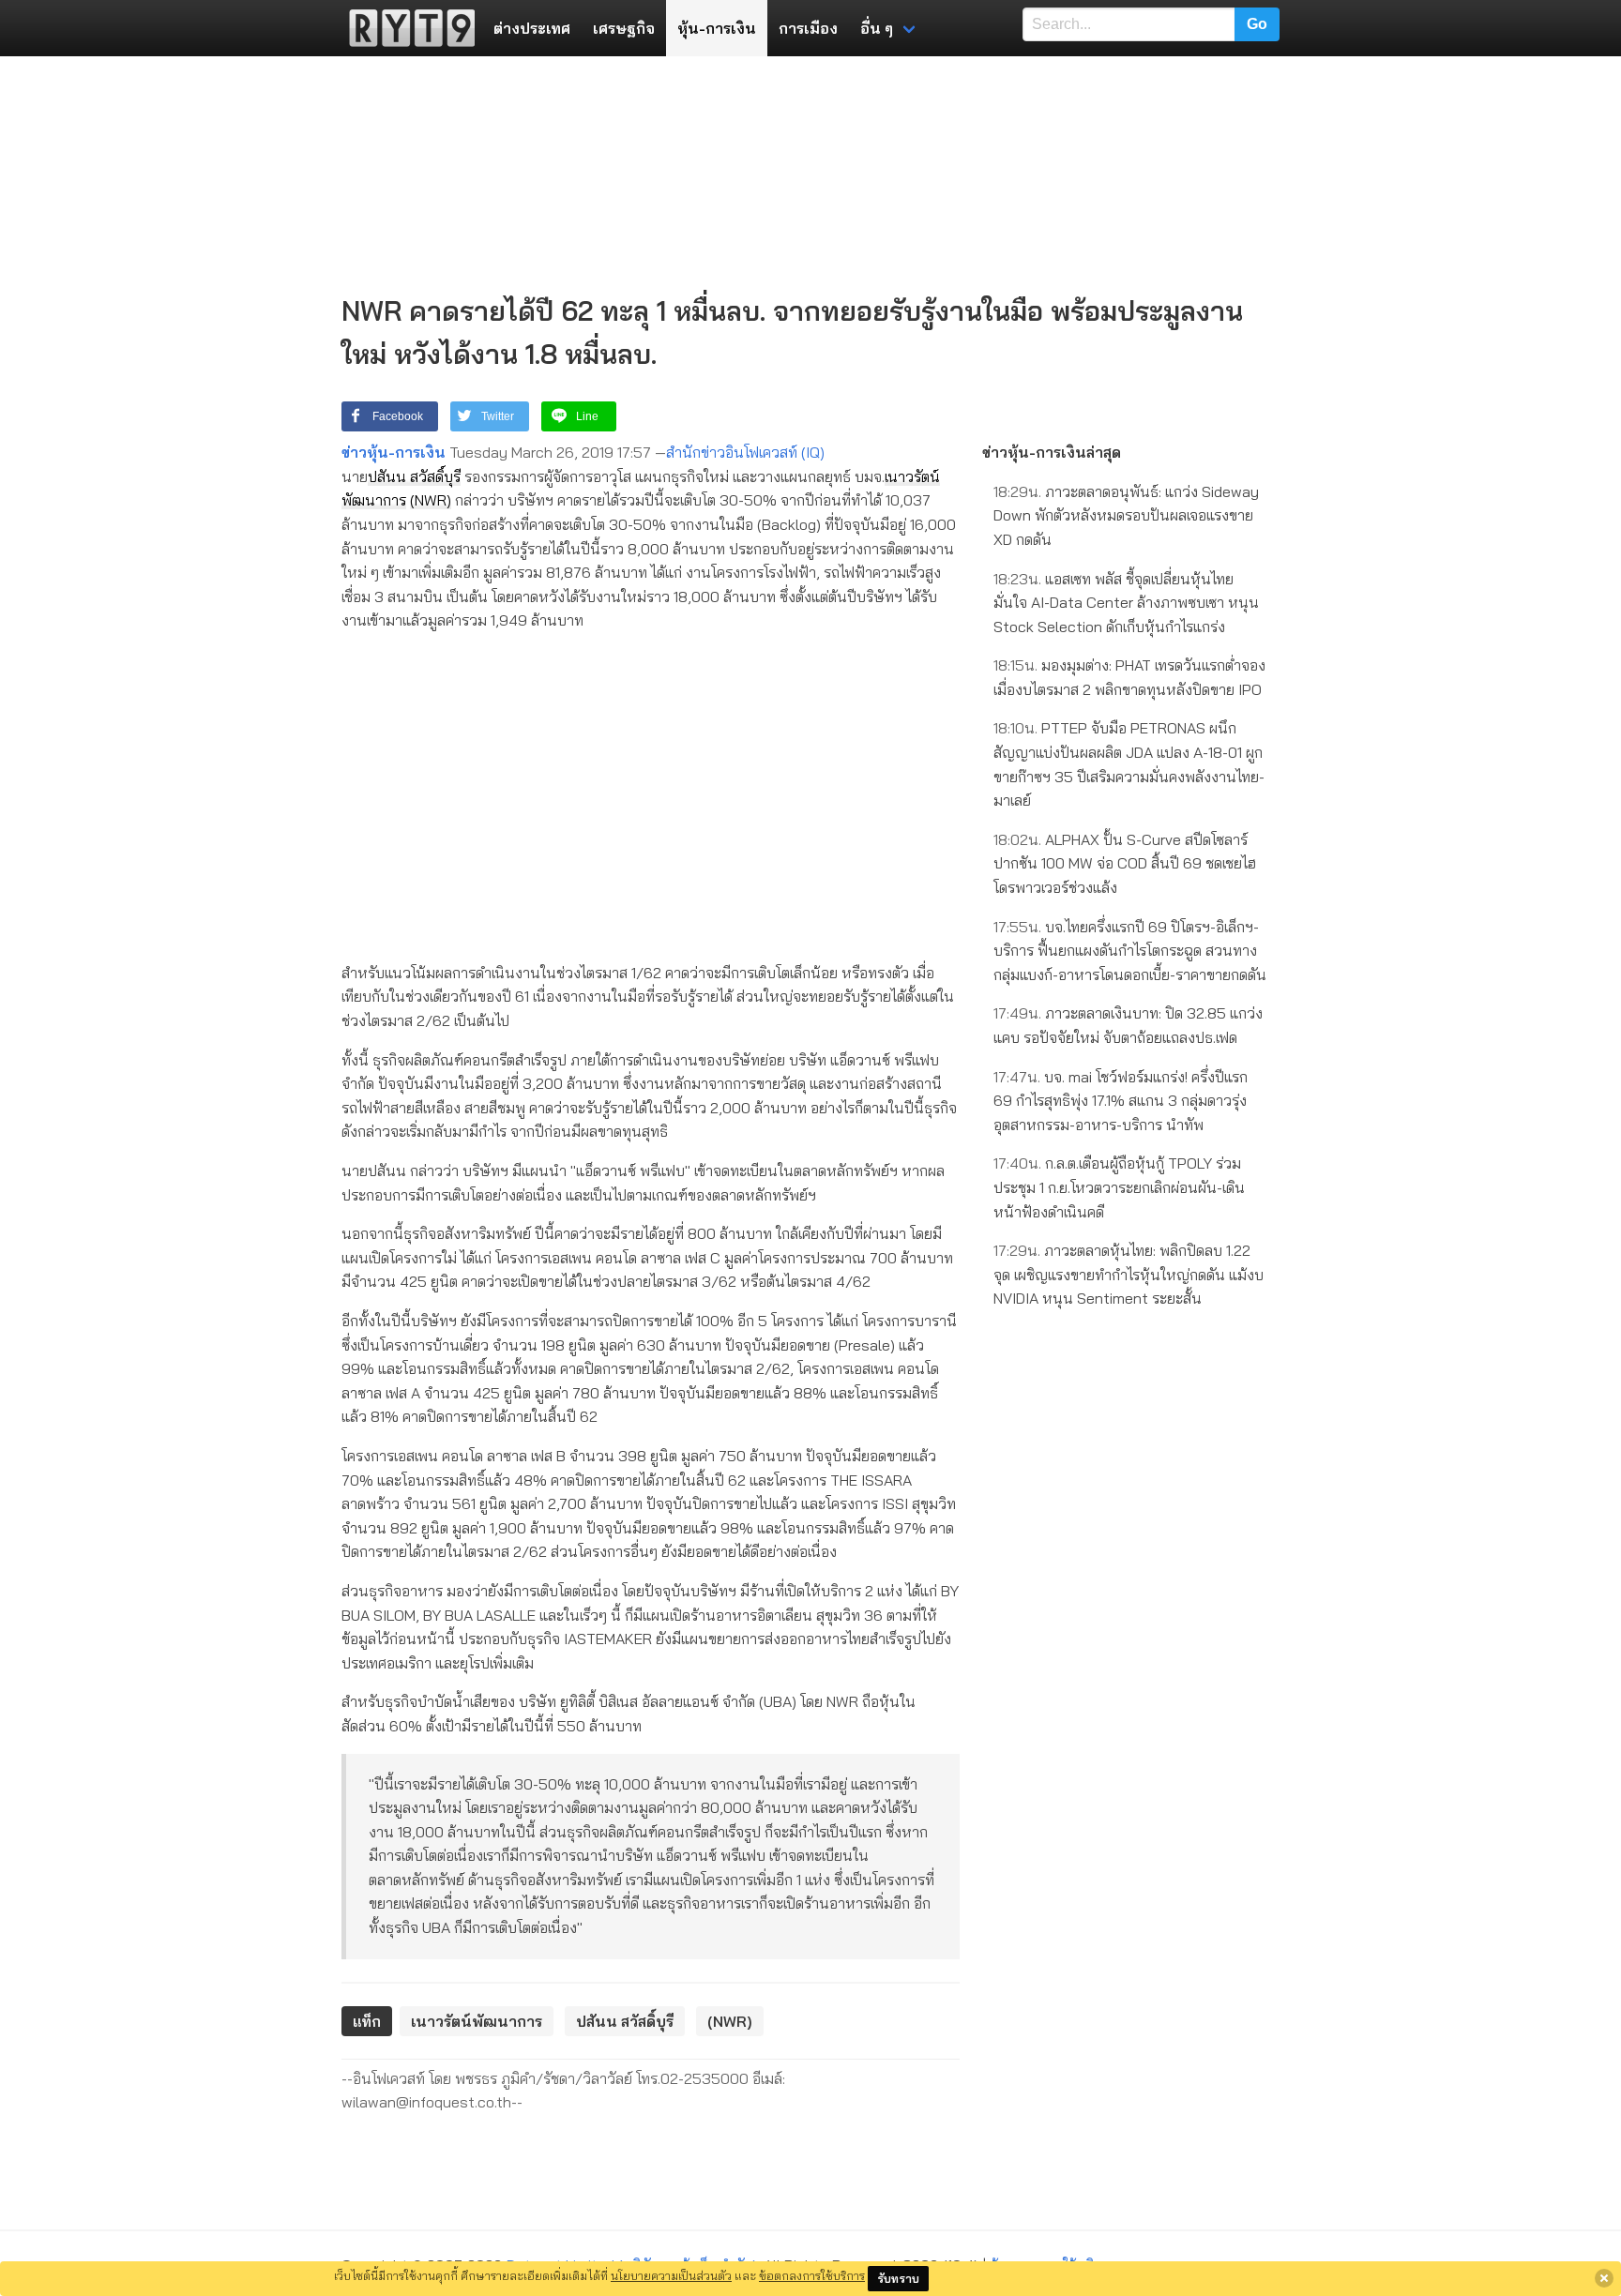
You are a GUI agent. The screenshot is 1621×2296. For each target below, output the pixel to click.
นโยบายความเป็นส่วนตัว (671, 2275)
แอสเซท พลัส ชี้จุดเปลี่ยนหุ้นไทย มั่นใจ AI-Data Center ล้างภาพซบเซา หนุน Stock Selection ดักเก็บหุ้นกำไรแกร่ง (1126, 603)
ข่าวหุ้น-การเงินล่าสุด (1052, 452)
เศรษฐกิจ (624, 28)
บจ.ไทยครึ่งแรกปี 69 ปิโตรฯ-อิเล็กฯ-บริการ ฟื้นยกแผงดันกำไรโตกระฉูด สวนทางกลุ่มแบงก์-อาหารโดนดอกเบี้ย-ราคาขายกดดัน (1130, 951)
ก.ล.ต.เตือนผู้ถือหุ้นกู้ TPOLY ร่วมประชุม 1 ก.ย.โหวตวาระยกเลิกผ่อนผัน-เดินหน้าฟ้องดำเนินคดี (1119, 1187)
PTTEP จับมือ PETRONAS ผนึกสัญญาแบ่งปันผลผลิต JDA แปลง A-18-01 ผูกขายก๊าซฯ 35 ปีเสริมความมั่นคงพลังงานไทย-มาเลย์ (1129, 764)
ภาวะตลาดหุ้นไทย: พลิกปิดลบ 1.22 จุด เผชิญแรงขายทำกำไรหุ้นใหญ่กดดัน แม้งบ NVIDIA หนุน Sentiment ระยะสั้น (1129, 1274)
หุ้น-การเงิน (717, 28)
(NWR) (431, 500)
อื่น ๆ (877, 28)
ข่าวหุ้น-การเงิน (394, 452)
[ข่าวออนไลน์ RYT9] (406, 28)
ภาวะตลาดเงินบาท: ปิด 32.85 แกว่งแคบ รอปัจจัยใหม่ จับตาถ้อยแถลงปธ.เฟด (1128, 1025)
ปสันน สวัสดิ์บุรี (414, 476)
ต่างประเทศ (532, 28)
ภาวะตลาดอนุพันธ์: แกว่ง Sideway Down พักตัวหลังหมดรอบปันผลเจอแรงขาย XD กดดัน (1126, 515)
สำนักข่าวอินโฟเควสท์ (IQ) (745, 452)
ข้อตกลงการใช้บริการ (812, 2275)
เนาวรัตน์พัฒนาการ (477, 2021)
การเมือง (808, 28)
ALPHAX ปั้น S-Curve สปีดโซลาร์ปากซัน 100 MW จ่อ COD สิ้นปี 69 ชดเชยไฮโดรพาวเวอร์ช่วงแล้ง (1125, 863)
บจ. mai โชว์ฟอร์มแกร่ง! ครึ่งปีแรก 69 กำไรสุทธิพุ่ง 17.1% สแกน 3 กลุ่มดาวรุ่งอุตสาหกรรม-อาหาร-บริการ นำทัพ (1121, 1101)
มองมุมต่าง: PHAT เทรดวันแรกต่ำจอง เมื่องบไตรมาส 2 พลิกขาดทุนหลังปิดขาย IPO (1129, 677)
